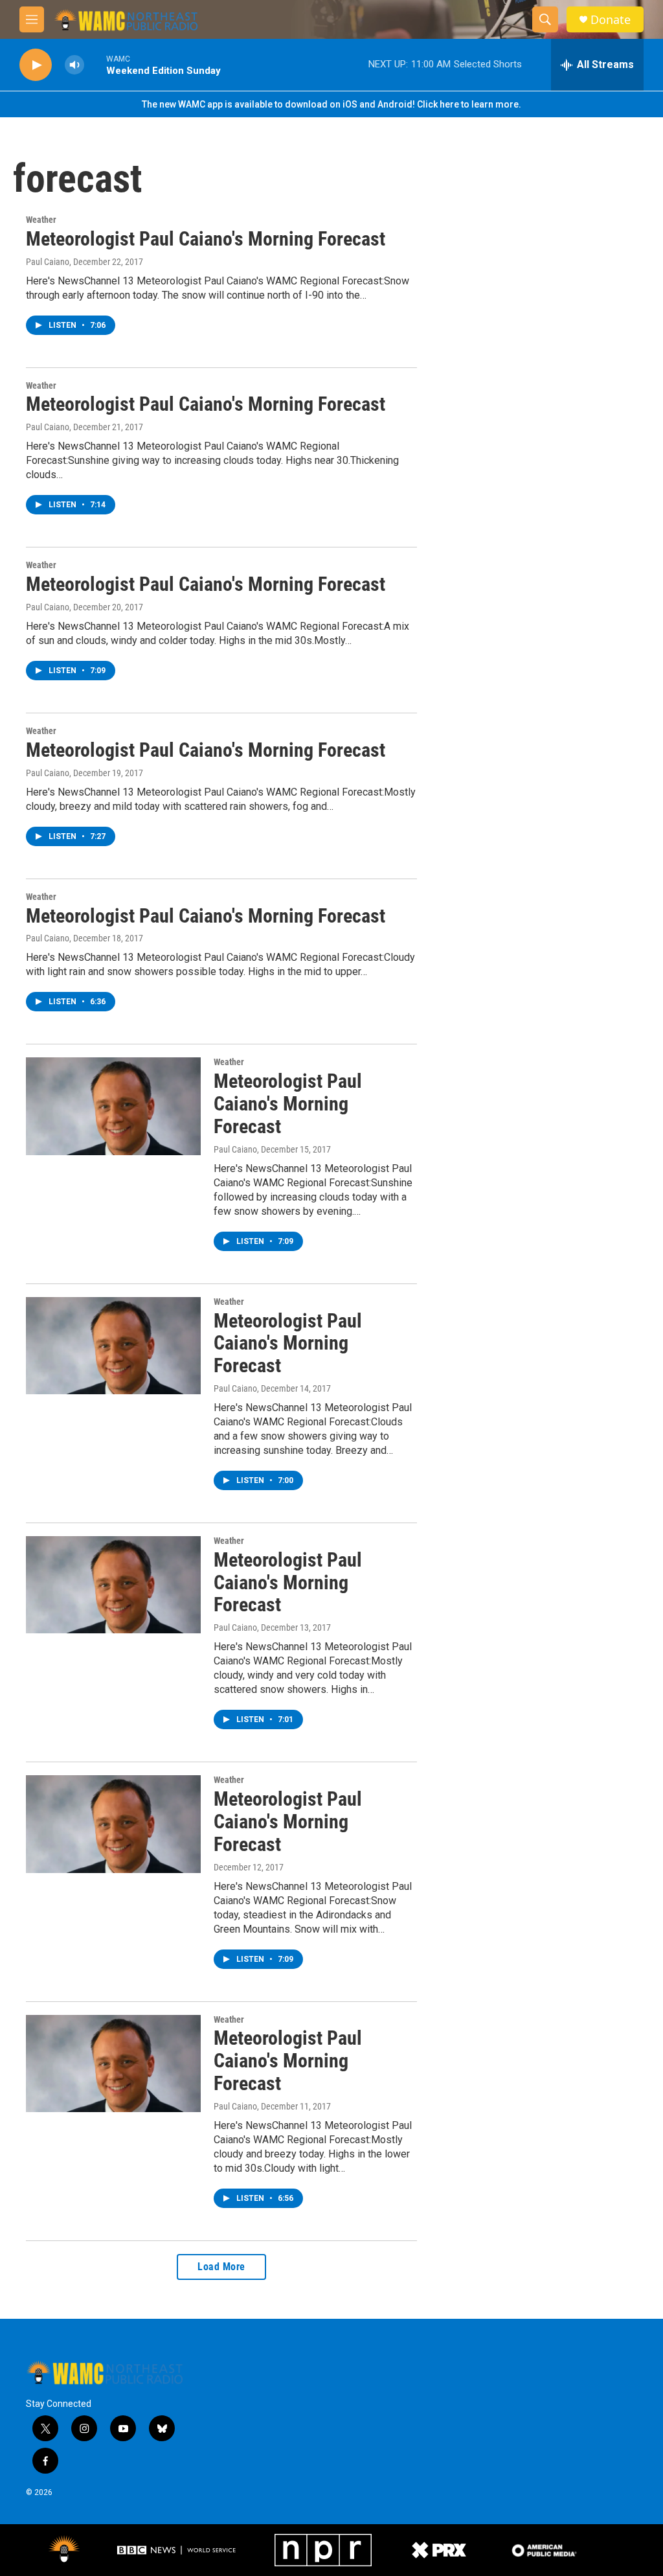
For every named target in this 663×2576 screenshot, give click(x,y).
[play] (36, 65)
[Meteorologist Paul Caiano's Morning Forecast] (113, 1106)
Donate (611, 20)
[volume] (74, 65)
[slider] (95, 64)
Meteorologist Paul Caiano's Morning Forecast (206, 239)
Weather (41, 220)
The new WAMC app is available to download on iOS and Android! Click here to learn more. (331, 104)
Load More (221, 2267)
